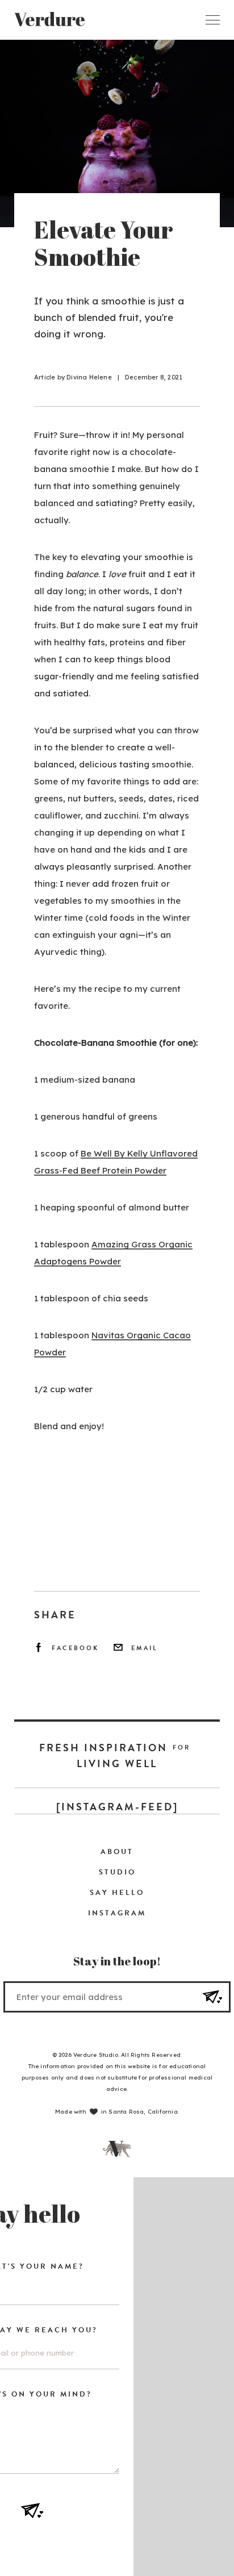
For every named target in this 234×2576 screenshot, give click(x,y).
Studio (117, 1872)
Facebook (75, 1648)
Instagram (117, 1913)
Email (145, 1648)
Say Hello (117, 1893)
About (117, 1852)
